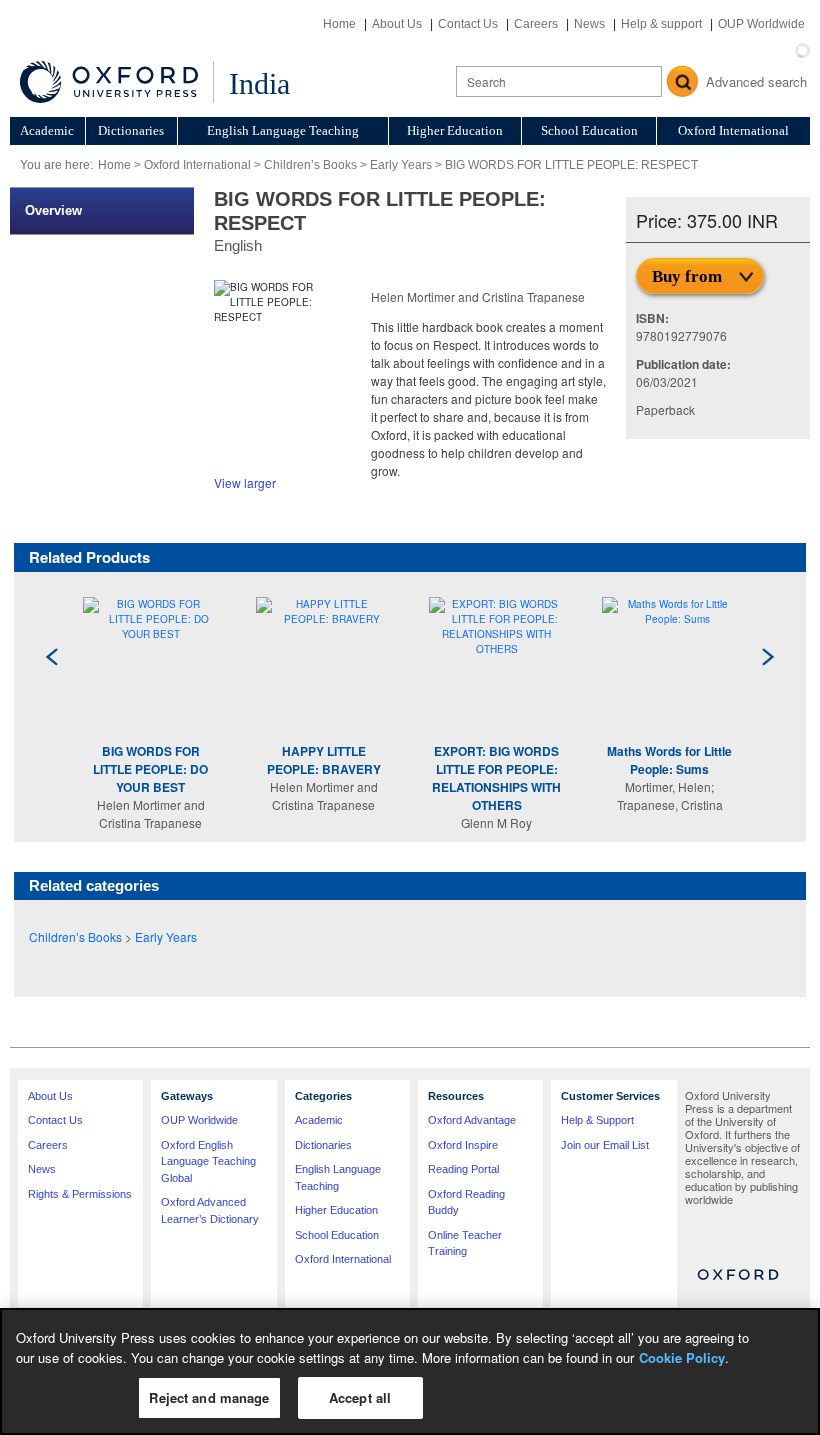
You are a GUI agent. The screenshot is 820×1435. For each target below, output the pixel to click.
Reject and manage (209, 1397)
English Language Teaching (283, 130)
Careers (536, 24)
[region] (410, 1371)
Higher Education (455, 130)
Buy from (687, 276)
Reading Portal (463, 1169)
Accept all (360, 1397)
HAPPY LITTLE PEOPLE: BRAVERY (324, 760)
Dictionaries (131, 130)
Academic (47, 130)
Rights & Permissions (80, 1194)
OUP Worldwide (761, 24)
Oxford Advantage (472, 1120)
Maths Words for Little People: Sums (669, 760)
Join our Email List (605, 1145)
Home (339, 24)
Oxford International (733, 130)
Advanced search (756, 81)
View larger (245, 482)
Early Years (401, 165)
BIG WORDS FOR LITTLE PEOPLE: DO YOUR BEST (150, 769)
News (589, 24)
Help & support (661, 24)
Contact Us (468, 24)
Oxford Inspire (463, 1145)
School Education (589, 130)
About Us (397, 24)
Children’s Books (310, 165)
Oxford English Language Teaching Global (208, 1161)
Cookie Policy (682, 1357)
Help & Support (597, 1120)
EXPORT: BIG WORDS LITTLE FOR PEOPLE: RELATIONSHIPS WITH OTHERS (496, 778)
